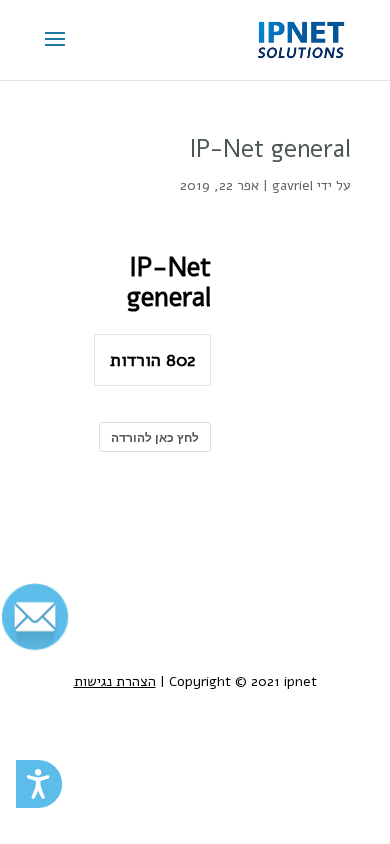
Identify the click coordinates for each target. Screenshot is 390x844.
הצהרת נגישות (115, 681)
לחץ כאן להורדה (155, 437)
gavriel (292, 185)
